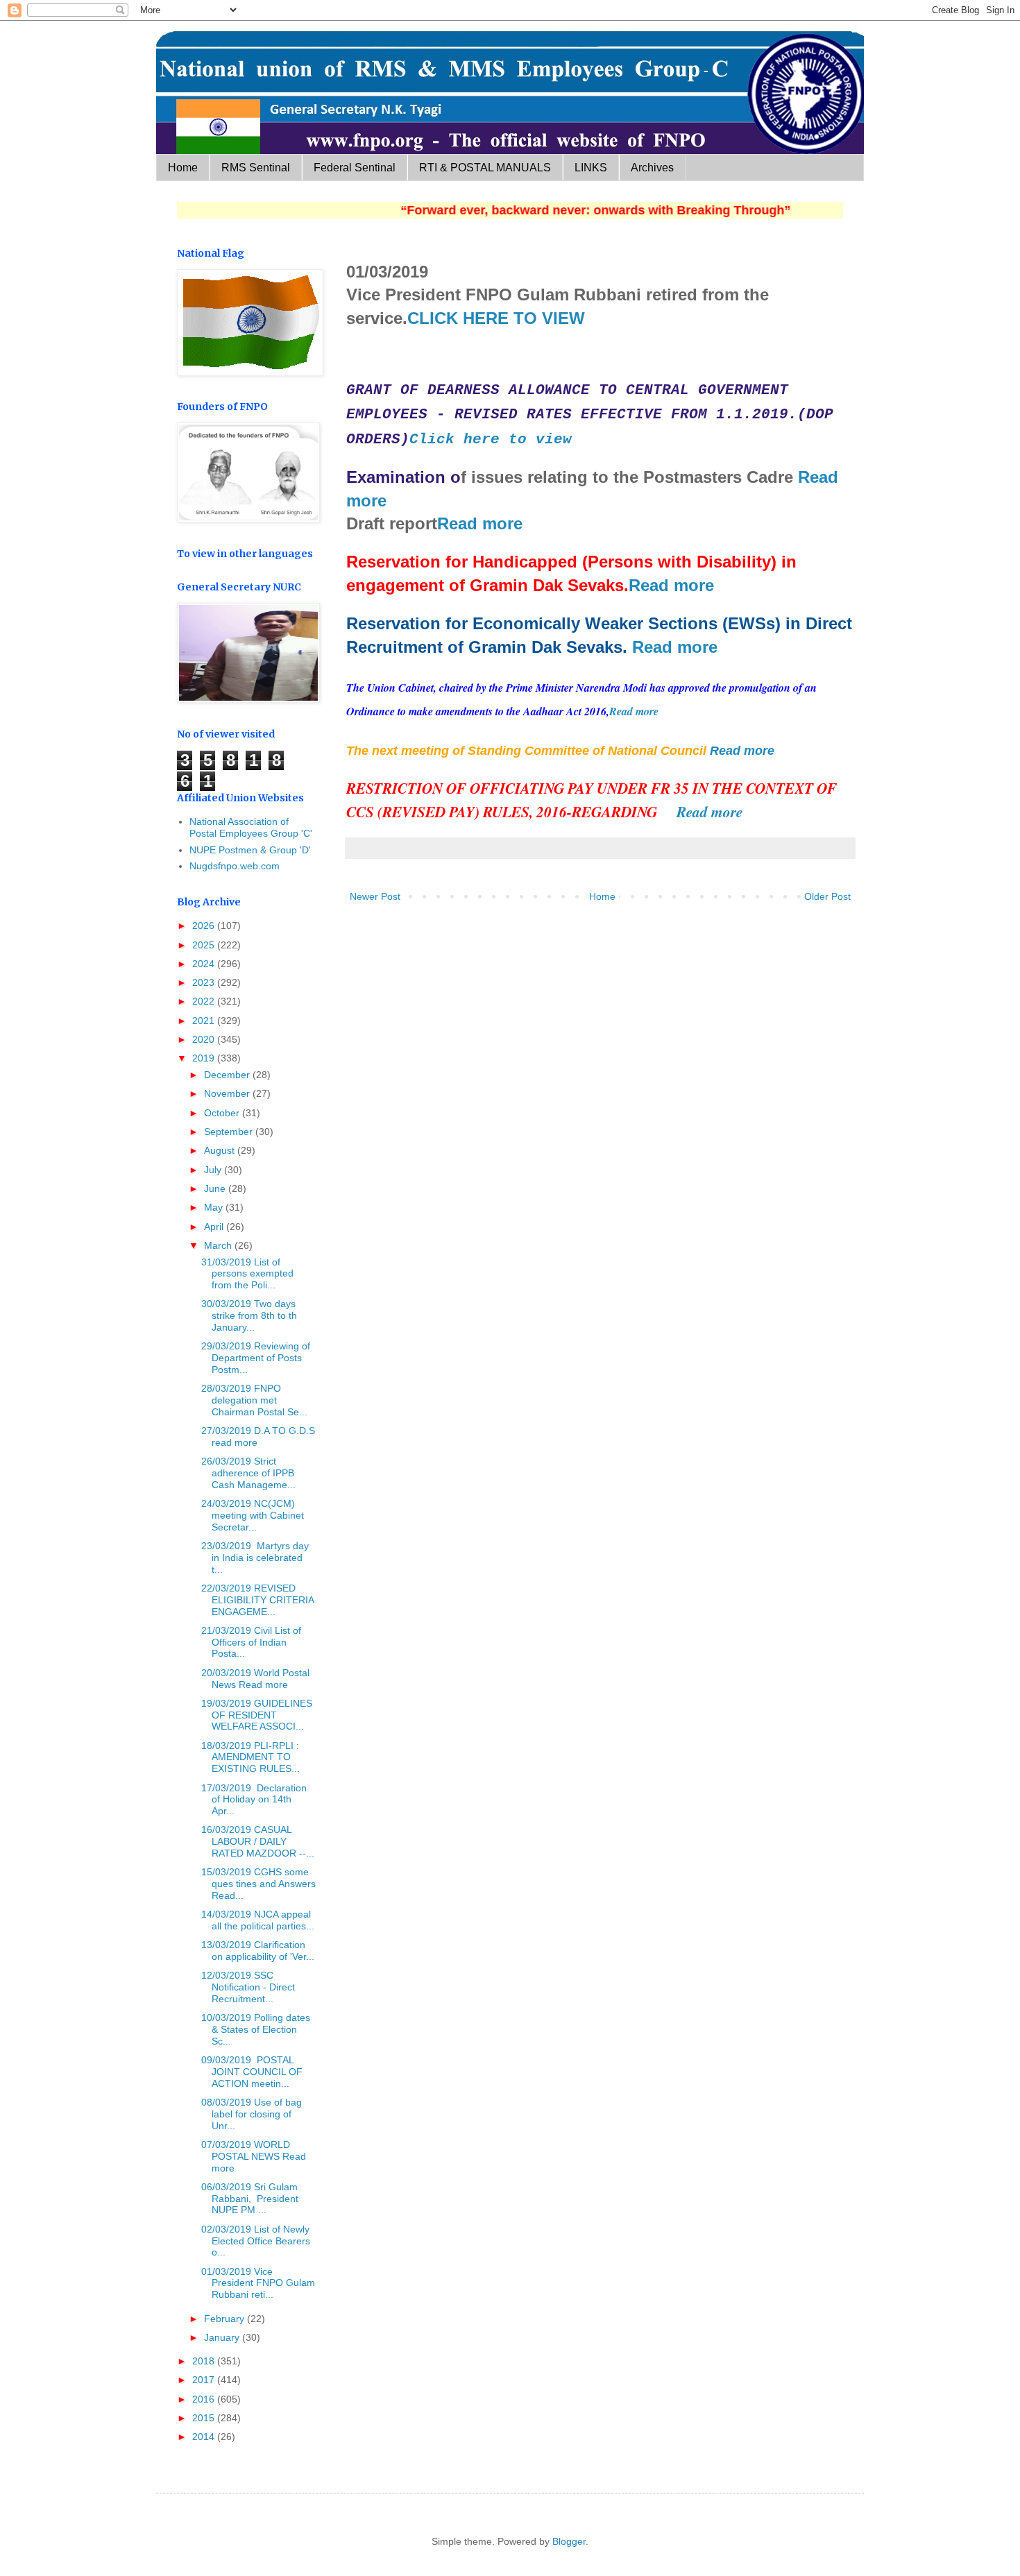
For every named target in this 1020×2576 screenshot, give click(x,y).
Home (183, 168)
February (226, 2319)
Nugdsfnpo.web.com (235, 866)
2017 (205, 2380)
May (215, 1207)
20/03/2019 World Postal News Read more (255, 1679)
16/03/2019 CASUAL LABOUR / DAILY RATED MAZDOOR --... (258, 1841)
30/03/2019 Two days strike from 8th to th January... (249, 1315)
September (230, 1132)
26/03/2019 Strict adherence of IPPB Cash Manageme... (248, 1473)
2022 (205, 1001)
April (215, 1227)
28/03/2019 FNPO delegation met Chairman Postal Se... (254, 1400)
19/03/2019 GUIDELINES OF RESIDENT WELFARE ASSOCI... (257, 1715)
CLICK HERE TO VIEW (496, 318)
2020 (205, 1039)
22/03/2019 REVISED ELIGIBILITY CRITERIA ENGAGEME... (257, 1600)
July (214, 1170)
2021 (205, 1021)
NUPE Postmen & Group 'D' (250, 850)
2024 (205, 964)
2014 (205, 2437)
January (223, 2337)
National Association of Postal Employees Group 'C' (251, 827)
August (221, 1150)
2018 (205, 2361)
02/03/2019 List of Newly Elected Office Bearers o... (256, 2241)
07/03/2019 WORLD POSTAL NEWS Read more (254, 2156)
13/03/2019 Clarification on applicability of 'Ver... (258, 1951)
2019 (205, 1058)
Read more (480, 523)
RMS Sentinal (256, 168)
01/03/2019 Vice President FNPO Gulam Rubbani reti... (258, 2283)
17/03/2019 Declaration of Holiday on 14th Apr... (254, 1800)
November (228, 1093)
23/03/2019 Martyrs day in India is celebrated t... (255, 1558)
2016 (205, 2399)
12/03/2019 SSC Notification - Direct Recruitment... (248, 1987)
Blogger (569, 2541)
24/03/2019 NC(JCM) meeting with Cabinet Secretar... (253, 1515)
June (216, 1188)
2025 (205, 945)
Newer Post (375, 896)
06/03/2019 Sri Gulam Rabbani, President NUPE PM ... (250, 2199)
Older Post (827, 896)
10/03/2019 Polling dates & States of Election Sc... (256, 2029)
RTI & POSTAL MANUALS (485, 168)
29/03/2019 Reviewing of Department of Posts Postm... (256, 1358)
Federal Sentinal (355, 168)
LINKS (591, 168)
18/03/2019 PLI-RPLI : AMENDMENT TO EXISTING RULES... (250, 1757)
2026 (205, 926)
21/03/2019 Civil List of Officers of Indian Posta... (251, 1642)
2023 (205, 982)
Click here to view (491, 439)
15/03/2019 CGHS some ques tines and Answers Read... (258, 1884)
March (219, 1245)
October (223, 1113)
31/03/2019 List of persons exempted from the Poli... (247, 1274)
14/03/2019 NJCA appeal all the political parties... (258, 1920)
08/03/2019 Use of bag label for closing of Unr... (252, 2114)
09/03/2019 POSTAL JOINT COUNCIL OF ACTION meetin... (252, 2072)
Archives (652, 168)
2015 (205, 2418)
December (228, 1075)
